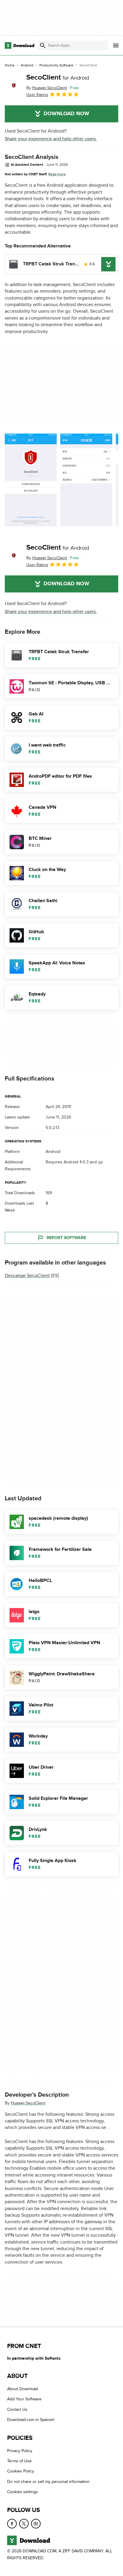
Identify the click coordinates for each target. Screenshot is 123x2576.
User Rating (37, 95)
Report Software (66, 1238)
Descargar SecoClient (27, 1276)
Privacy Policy (20, 2451)
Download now (66, 114)
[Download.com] (20, 45)
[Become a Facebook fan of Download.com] (12, 2524)
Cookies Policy (21, 2471)
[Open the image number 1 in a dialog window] (86, 480)
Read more (57, 174)
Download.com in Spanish (31, 2420)
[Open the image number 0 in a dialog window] (31, 480)
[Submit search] (43, 45)
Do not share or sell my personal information (48, 2482)
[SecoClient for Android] (13, 86)
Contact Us (17, 2409)
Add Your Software (24, 2399)
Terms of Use (19, 2461)
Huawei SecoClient (28, 2103)
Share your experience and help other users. (51, 139)
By (47, 88)
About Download (23, 2389)
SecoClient (58, 77)
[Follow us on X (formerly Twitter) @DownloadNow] (24, 2524)
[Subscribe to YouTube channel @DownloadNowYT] (36, 2524)
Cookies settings (23, 2492)
